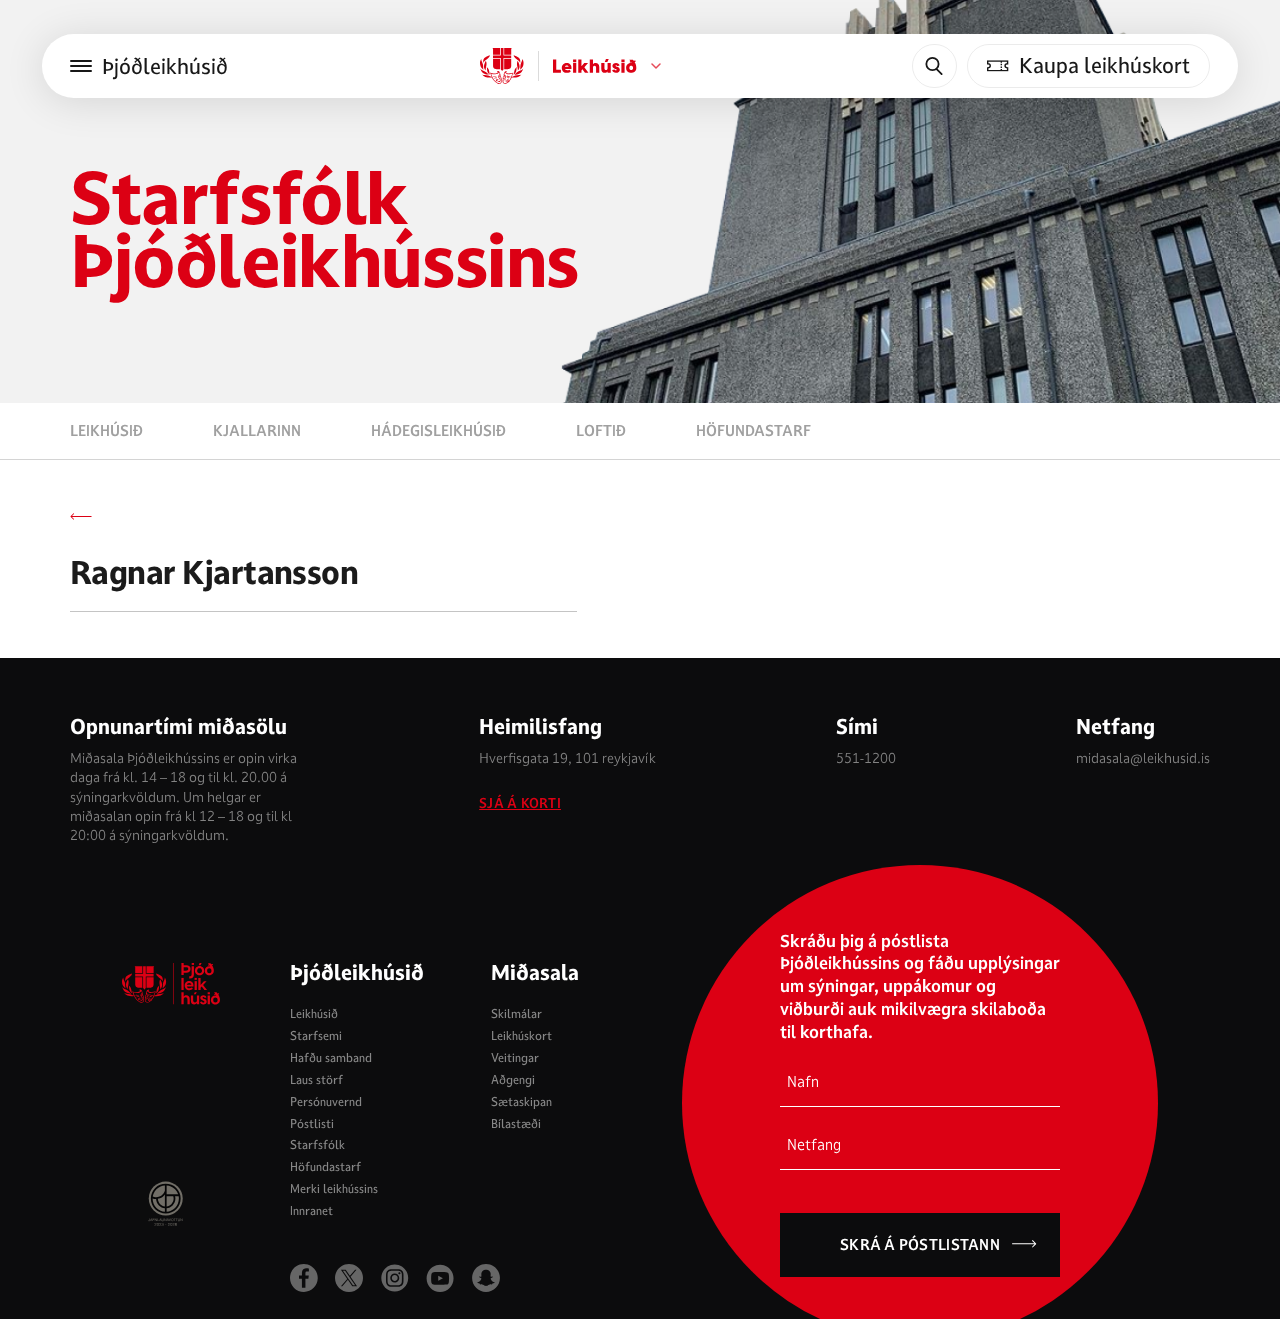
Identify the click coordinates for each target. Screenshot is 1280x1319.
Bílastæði (516, 1123)
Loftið (601, 430)
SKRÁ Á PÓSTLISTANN (920, 1244)
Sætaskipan (521, 1101)
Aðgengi (513, 1079)
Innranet (311, 1210)
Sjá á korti (520, 803)
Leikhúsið (106, 430)
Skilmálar (516, 1013)
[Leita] (934, 66)
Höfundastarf (753, 430)
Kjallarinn (257, 430)
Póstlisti (312, 1123)
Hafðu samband (331, 1057)
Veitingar (515, 1057)
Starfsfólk (317, 1144)
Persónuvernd (326, 1101)
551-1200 (866, 758)
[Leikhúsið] (502, 66)
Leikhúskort (521, 1035)
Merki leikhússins (334, 1188)
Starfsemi (316, 1035)
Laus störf (316, 1079)
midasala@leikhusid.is (1143, 758)
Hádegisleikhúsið (438, 430)
